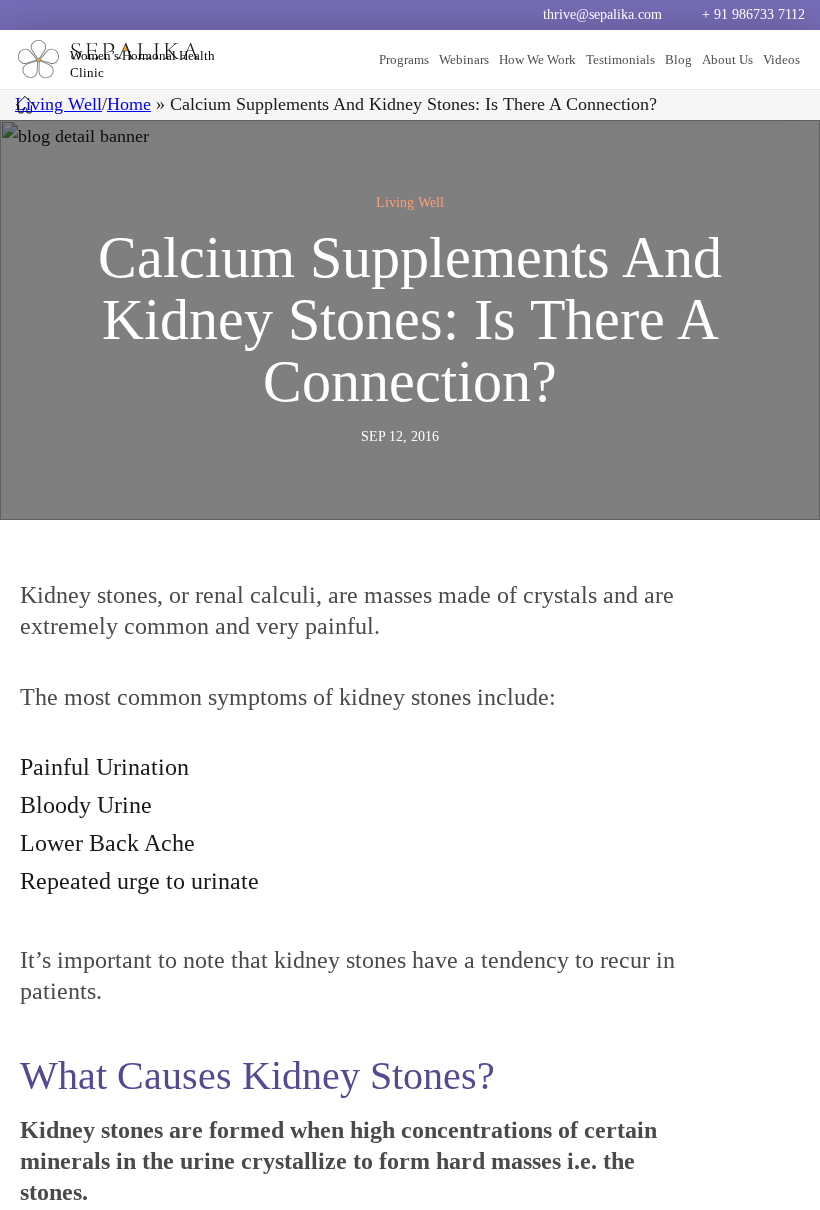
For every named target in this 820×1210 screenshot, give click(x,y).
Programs (404, 59)
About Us (727, 59)
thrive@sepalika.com (602, 14)
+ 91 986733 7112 (753, 14)
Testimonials (620, 59)
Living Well (58, 104)
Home (129, 104)
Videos (781, 59)
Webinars (464, 59)
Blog (678, 59)
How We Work (537, 59)
